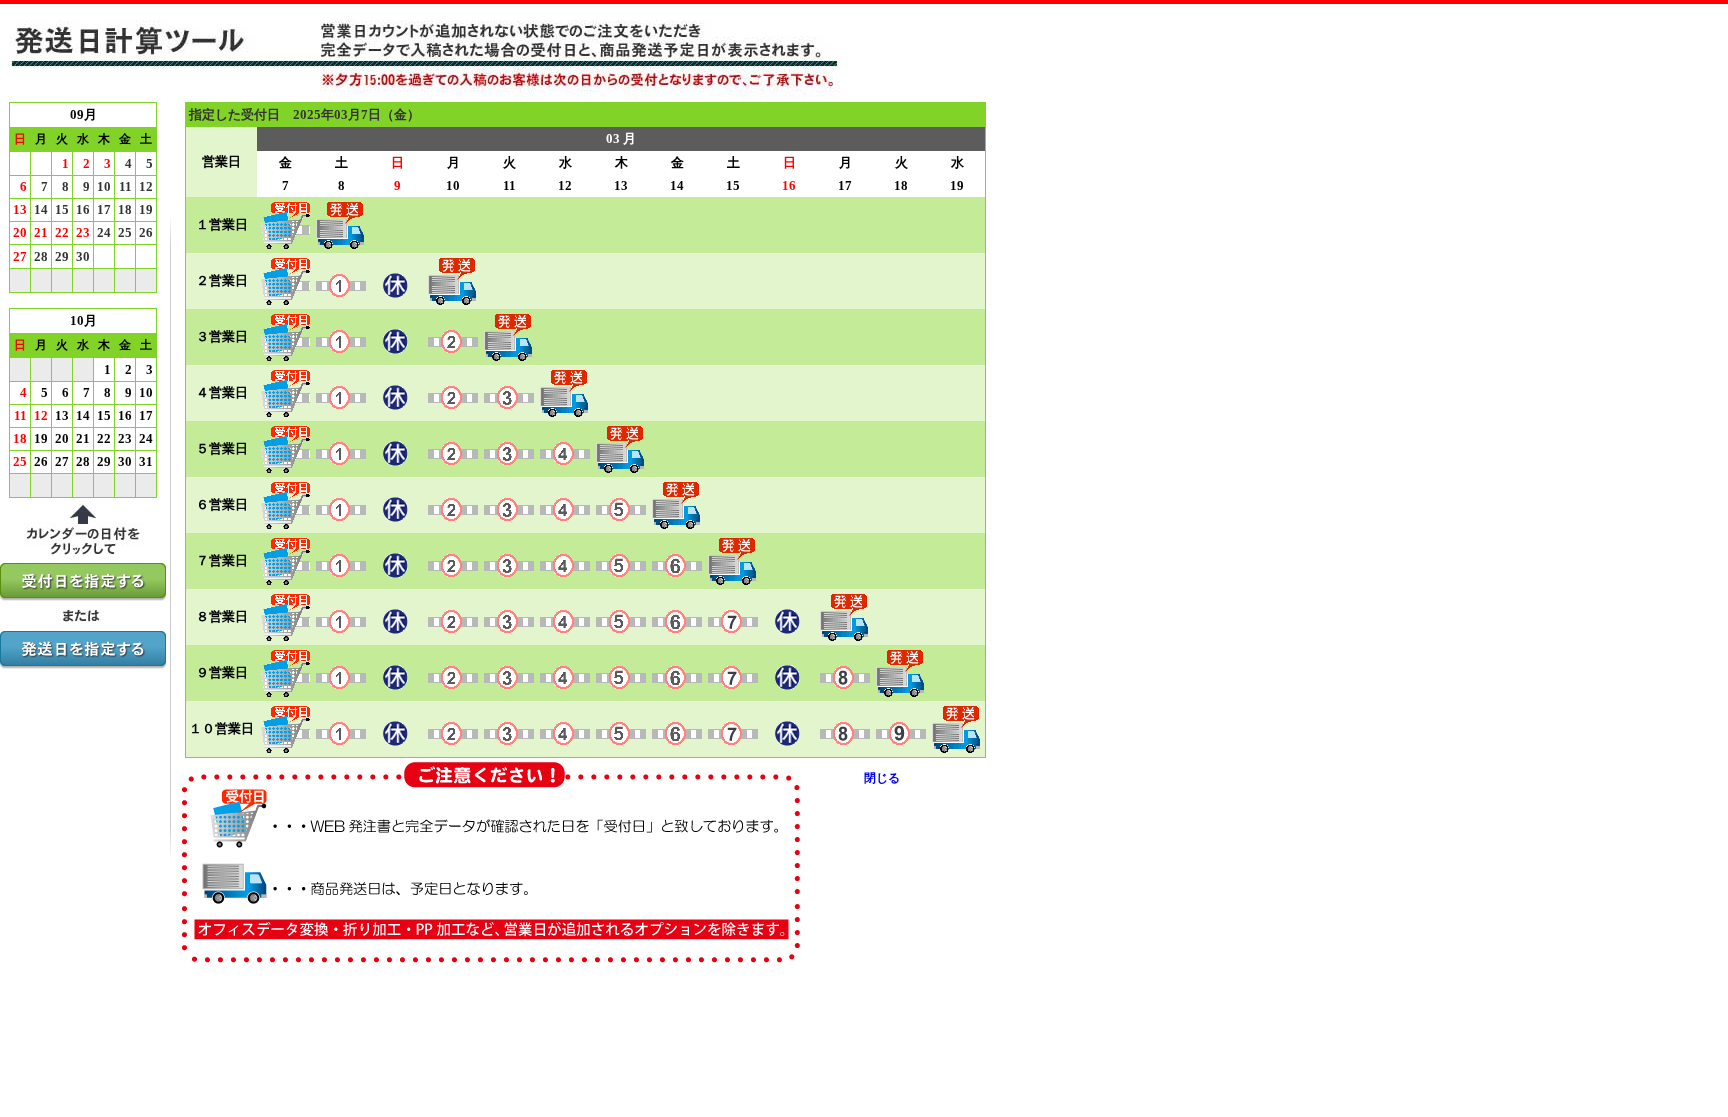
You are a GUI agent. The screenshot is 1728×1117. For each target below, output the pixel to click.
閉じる (882, 778)
